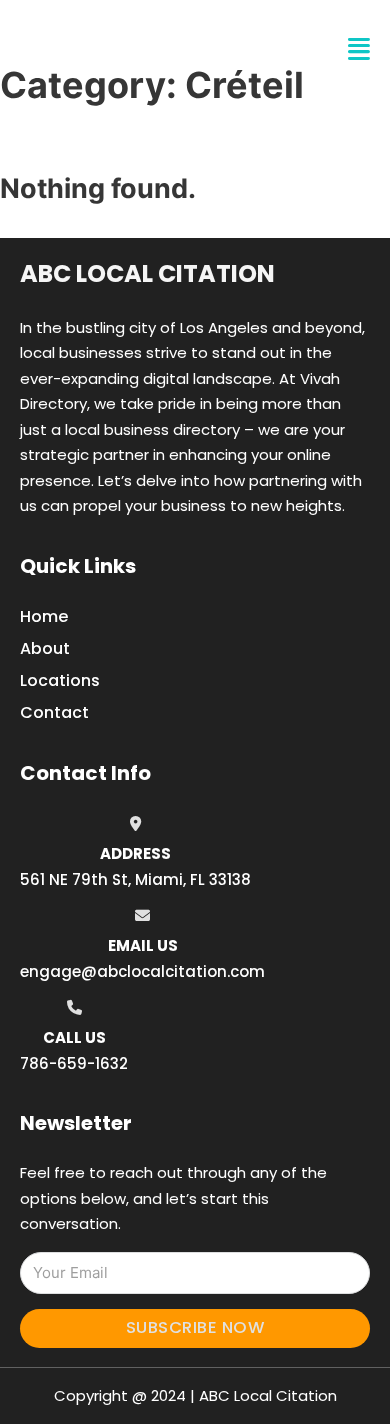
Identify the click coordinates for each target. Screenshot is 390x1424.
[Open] (359, 49)
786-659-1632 (74, 1063)
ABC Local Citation (147, 273)
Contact (54, 712)
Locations (60, 680)
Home (44, 616)
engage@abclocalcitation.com (142, 971)
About (45, 648)
